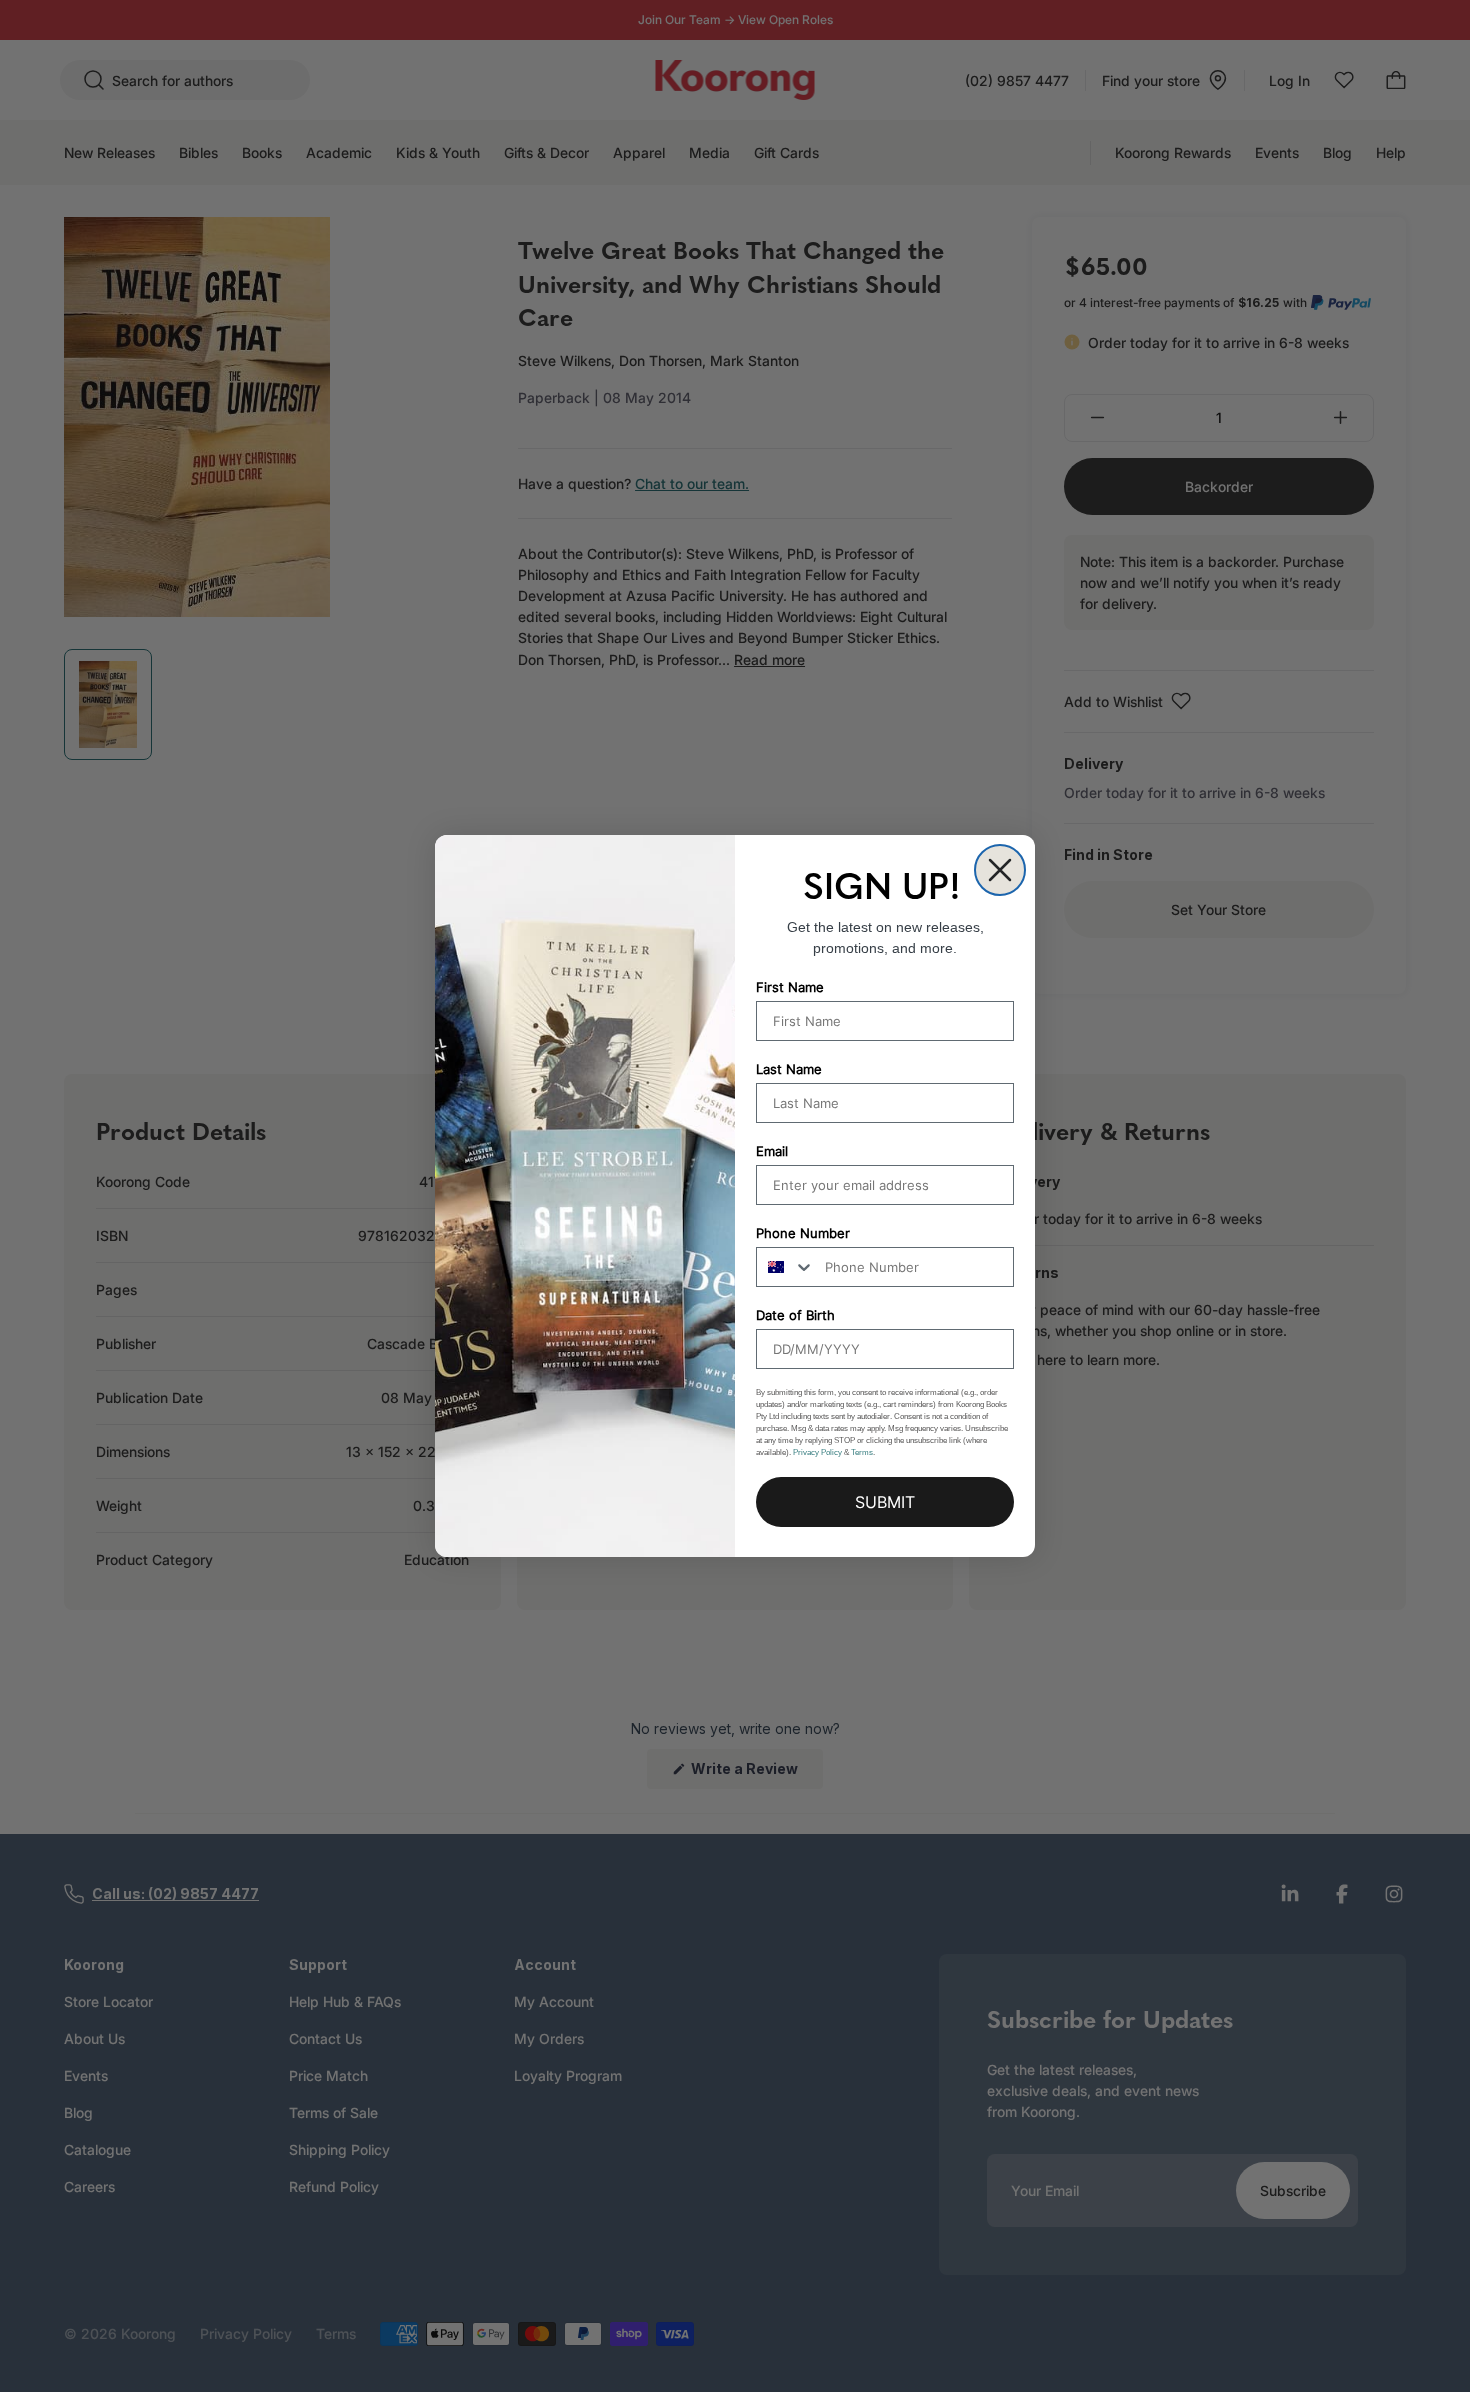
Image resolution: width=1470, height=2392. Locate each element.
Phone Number (803, 1233)
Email (772, 1151)
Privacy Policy (817, 1452)
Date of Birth (795, 1315)
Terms (862, 1452)
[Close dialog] (1000, 870)
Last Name (789, 1069)
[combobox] (786, 1267)
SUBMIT (885, 1502)
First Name (790, 987)
